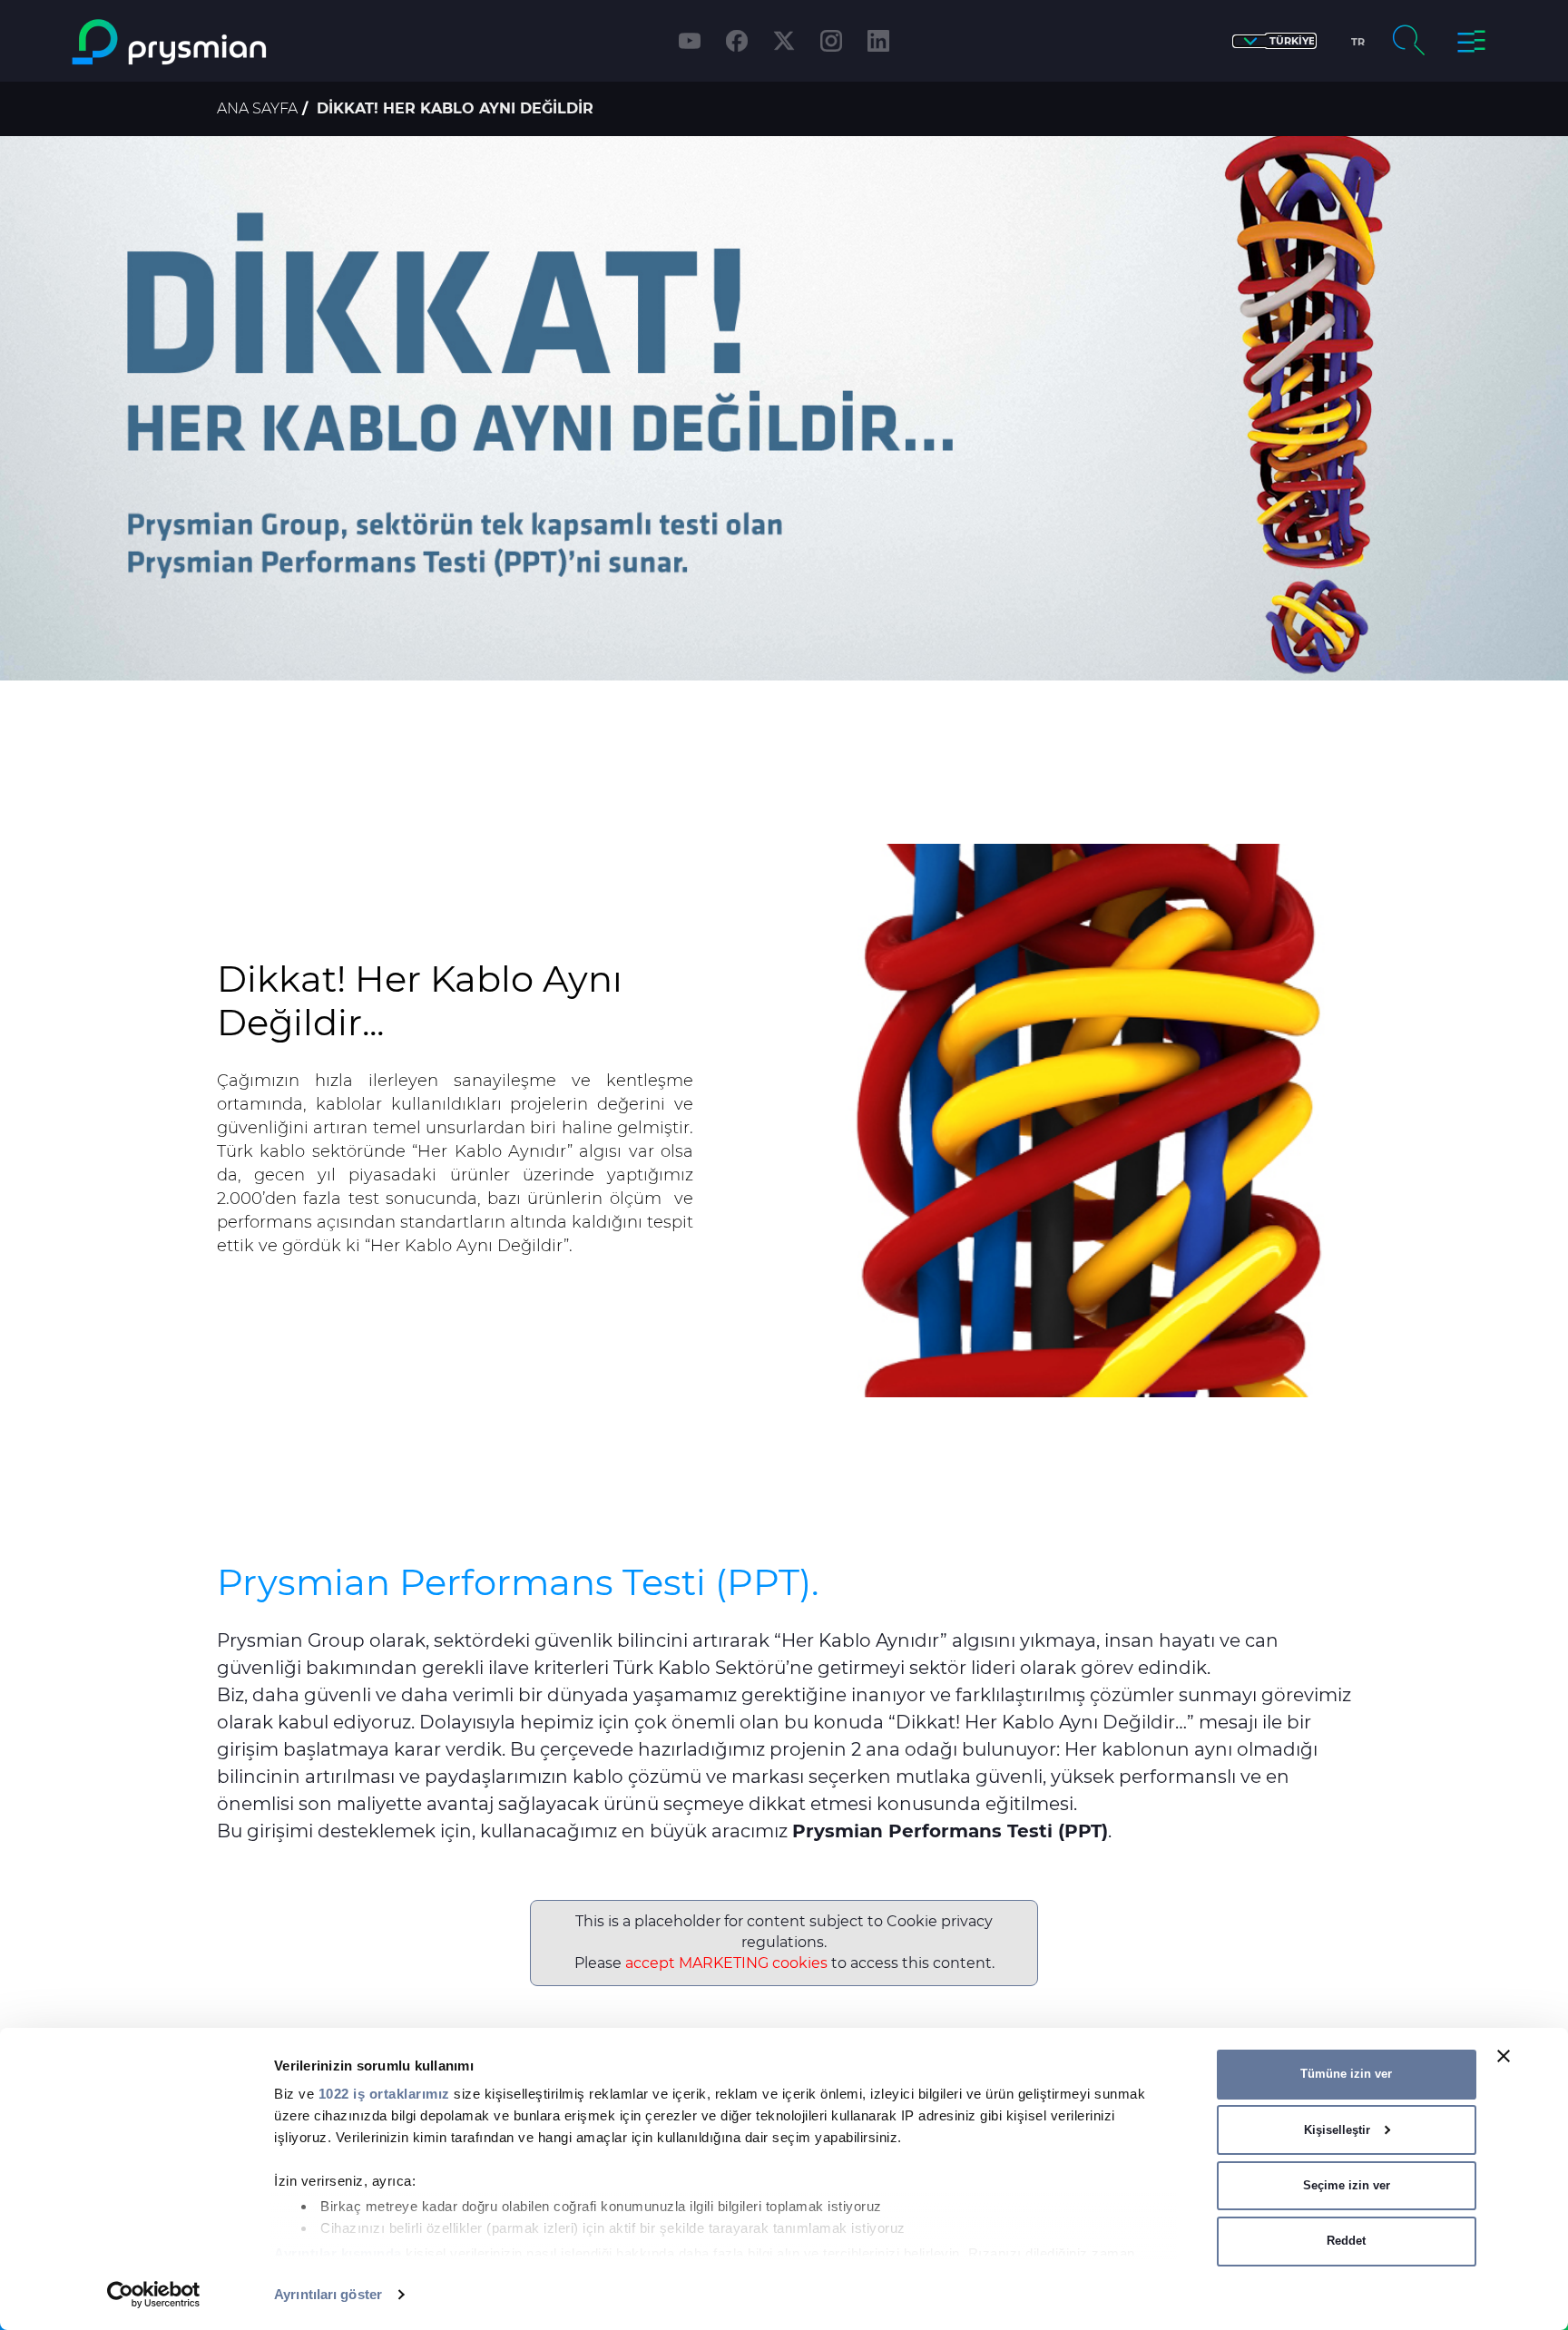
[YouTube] (690, 41)
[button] (1274, 41)
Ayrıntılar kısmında (338, 2253)
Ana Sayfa (257, 108)
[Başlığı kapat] (1504, 2056)
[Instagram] (831, 41)
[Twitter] (784, 41)
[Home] (243, 42)
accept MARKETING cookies (726, 1963)
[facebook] (737, 41)
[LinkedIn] (878, 41)
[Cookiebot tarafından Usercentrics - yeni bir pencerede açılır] (154, 2295)
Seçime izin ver (1347, 2185)
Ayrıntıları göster (328, 2294)
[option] (784, 408)
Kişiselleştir (1337, 2130)
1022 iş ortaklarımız (384, 2094)
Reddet (1346, 2241)
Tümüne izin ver (1346, 2074)
